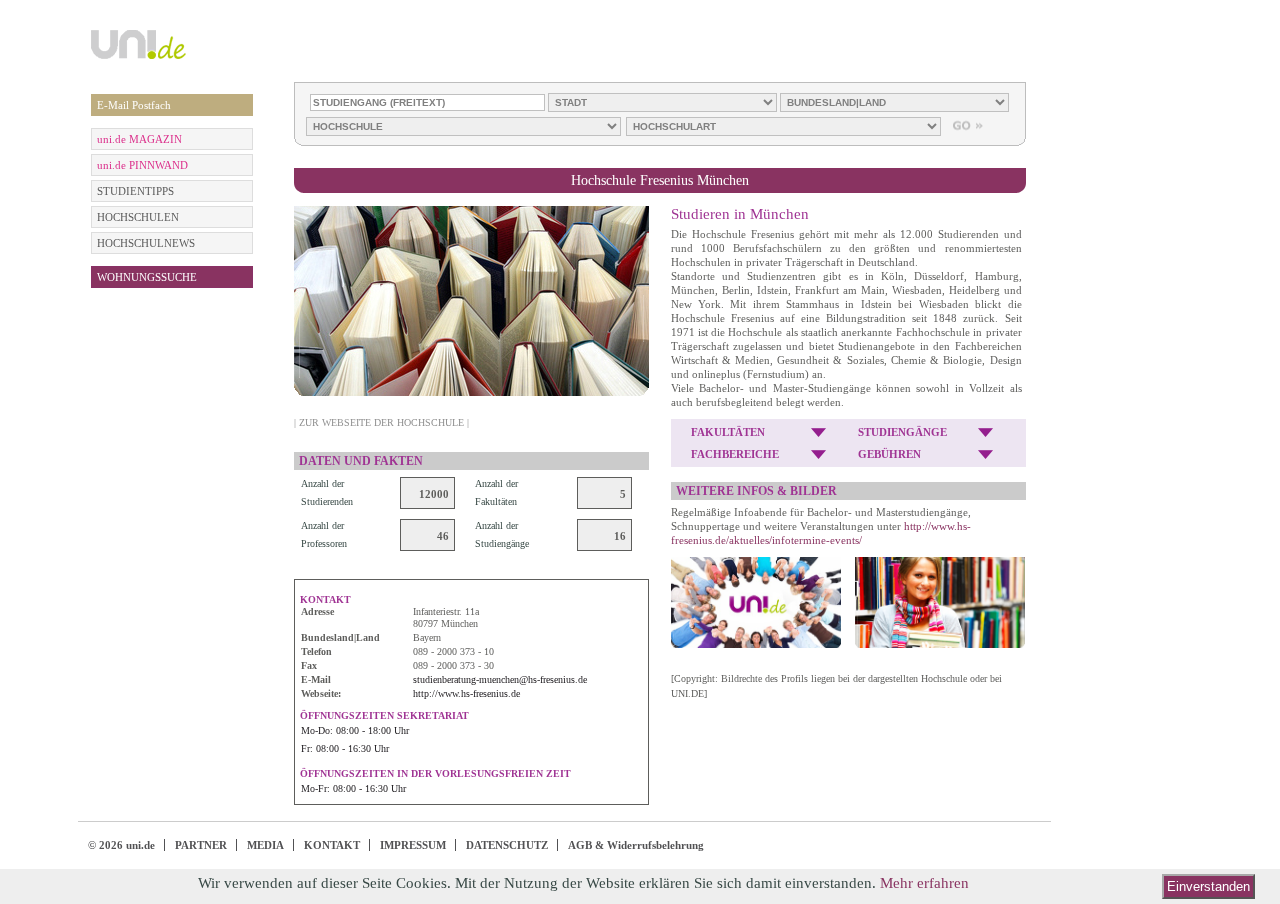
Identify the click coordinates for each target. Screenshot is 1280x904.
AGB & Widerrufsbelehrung (636, 845)
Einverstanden (1208, 886)
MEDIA (265, 845)
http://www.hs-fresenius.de (466, 693)
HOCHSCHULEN (138, 217)
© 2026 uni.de (121, 845)
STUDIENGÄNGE (902, 432)
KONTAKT (332, 845)
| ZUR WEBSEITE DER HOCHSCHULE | (381, 422)
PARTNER (201, 845)
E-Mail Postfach (134, 105)
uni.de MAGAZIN (139, 139)
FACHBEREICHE (735, 454)
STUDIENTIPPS (135, 191)
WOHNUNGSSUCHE (147, 277)
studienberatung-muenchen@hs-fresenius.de (500, 679)
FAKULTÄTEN (728, 432)
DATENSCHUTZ (507, 845)
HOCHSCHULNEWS (146, 243)
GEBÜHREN (889, 454)
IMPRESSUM (413, 845)
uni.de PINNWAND (142, 165)
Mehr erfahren (924, 883)
